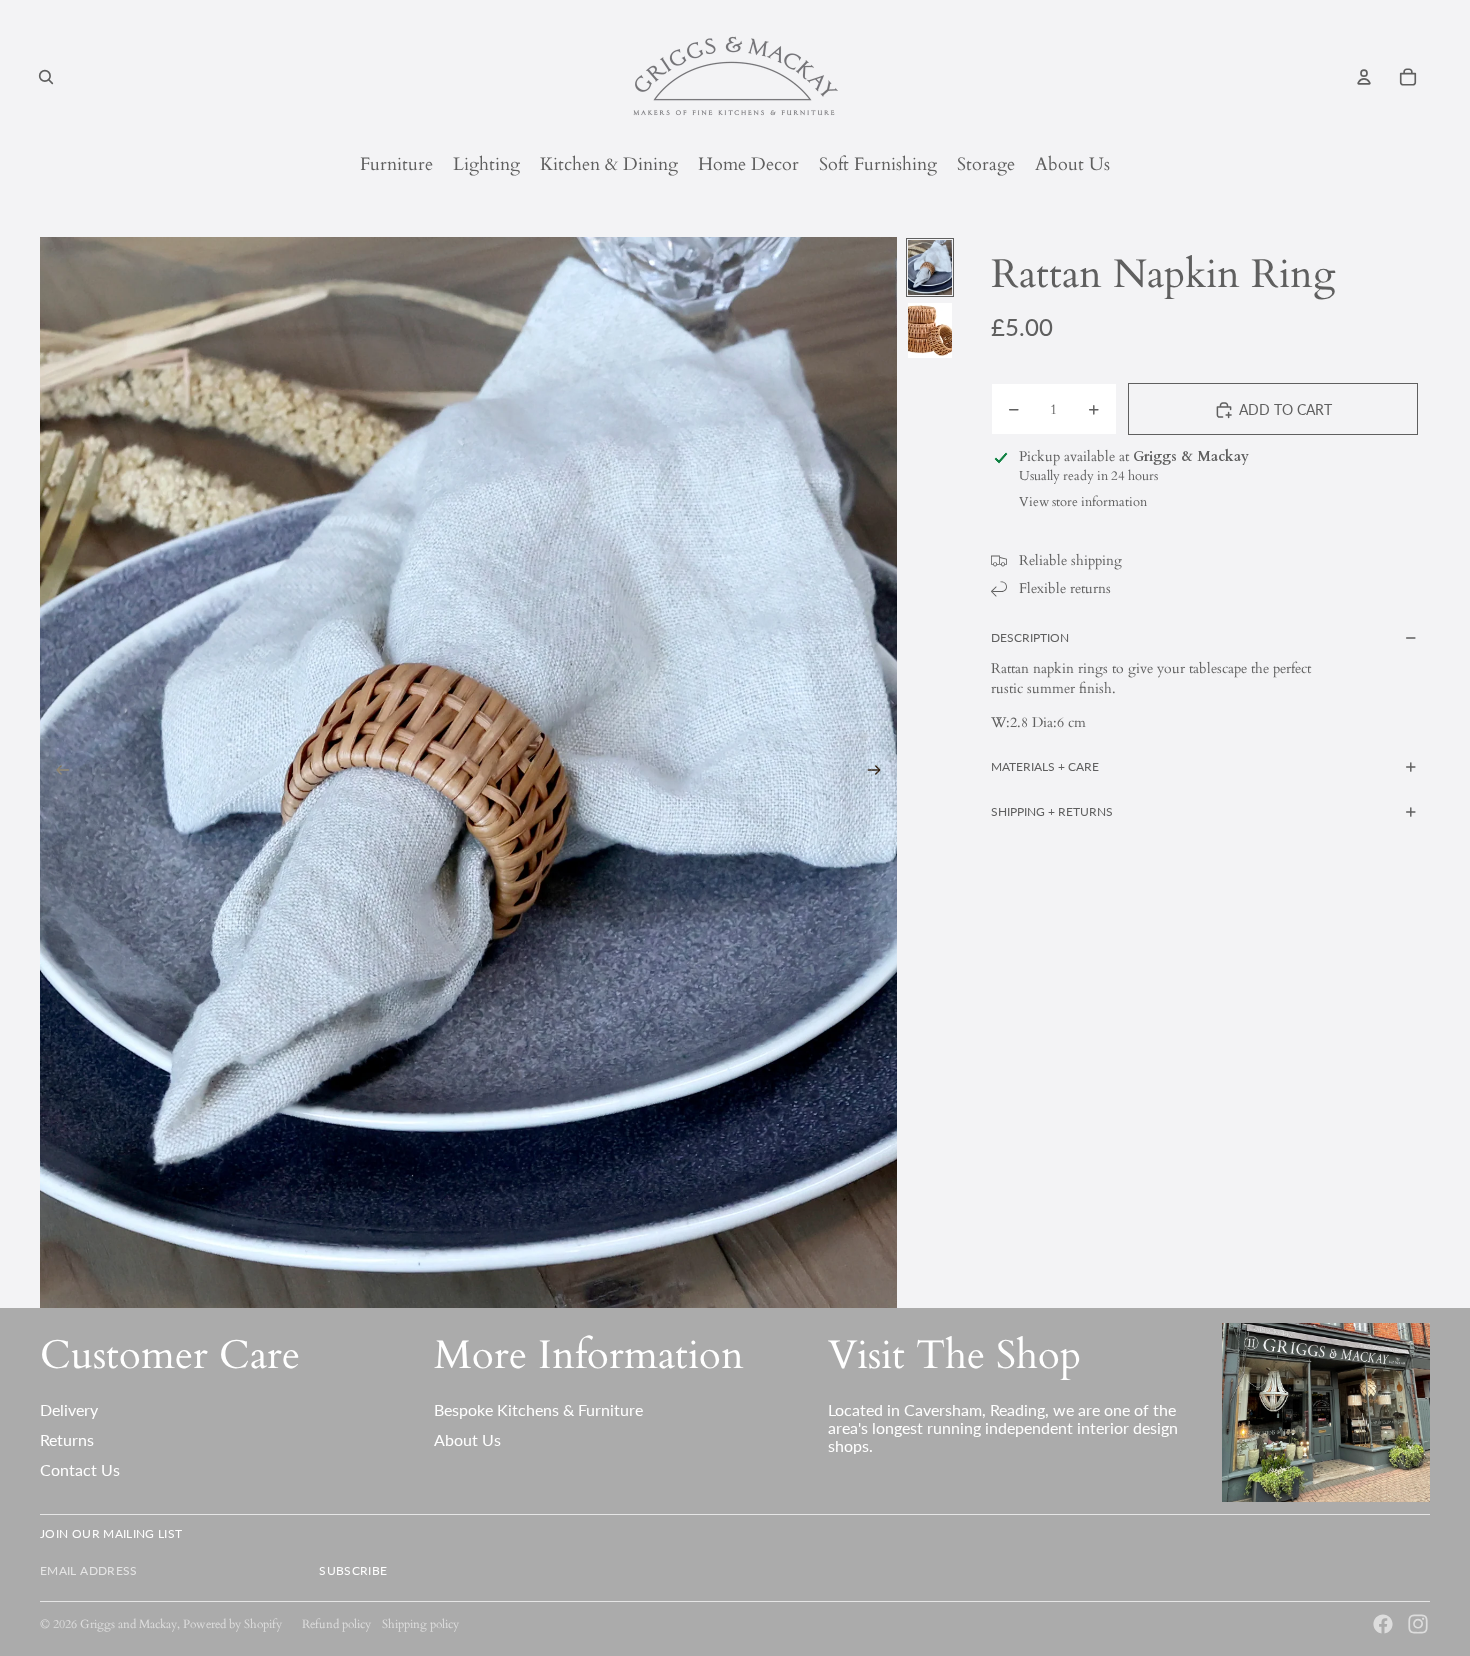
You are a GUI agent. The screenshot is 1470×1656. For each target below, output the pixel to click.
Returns (67, 1439)
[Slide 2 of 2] (930, 330)
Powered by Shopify (232, 1624)
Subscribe (353, 1570)
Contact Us (80, 1469)
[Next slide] (880, 773)
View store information (1083, 502)
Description (1030, 637)
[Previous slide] (56, 773)
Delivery (69, 1409)
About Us (467, 1439)
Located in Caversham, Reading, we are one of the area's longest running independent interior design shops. (1003, 1427)
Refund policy (336, 1624)
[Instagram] (1418, 1624)
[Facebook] (1383, 1624)
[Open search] (46, 77)
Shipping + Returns (1052, 811)
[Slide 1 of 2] (930, 267)
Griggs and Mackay (128, 1624)
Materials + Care (1045, 766)
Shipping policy (420, 1624)
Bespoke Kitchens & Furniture (538, 1409)
